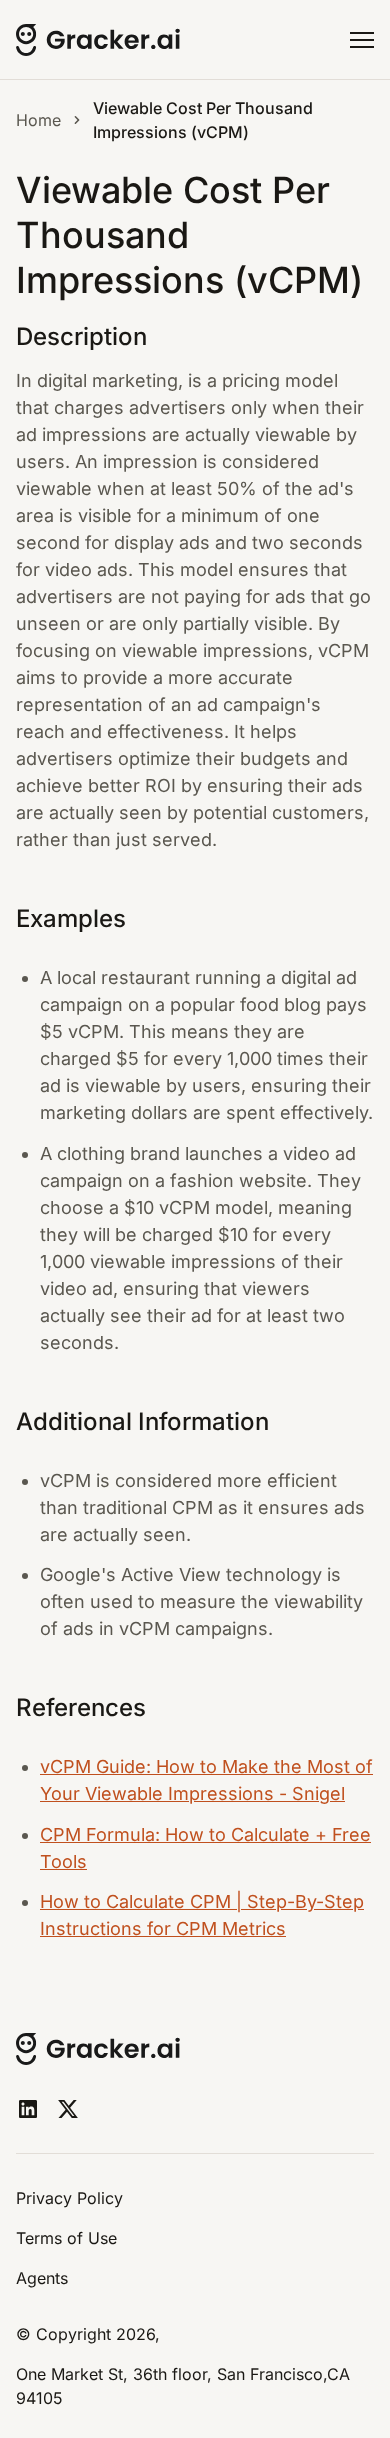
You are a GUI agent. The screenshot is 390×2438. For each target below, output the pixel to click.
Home (38, 120)
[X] (68, 2109)
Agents (42, 2278)
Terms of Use (66, 2238)
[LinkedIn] (28, 2109)
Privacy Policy (69, 2198)
